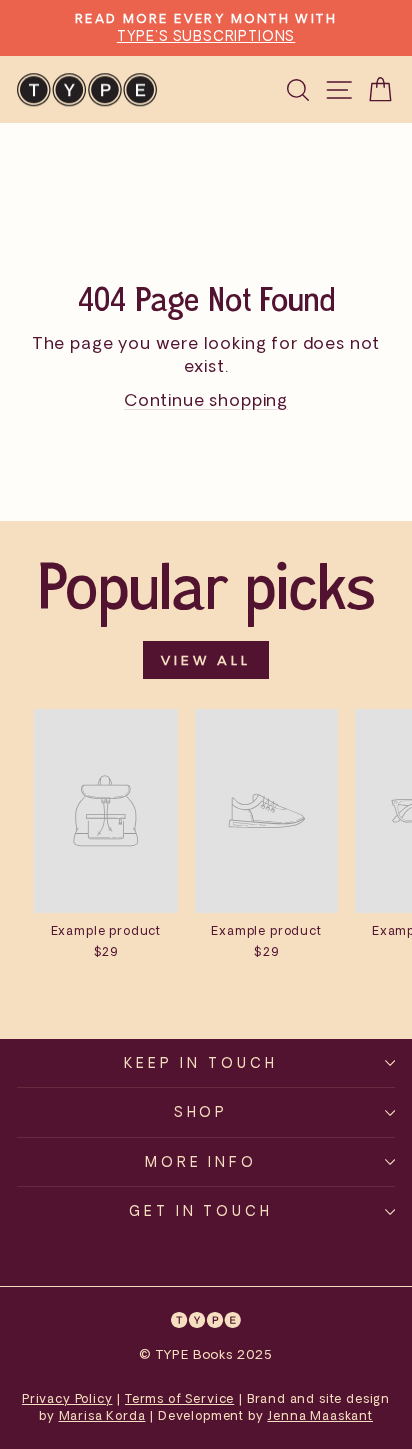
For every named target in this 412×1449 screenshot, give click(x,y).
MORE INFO (201, 1161)
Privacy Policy (67, 1398)
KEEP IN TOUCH (201, 1062)
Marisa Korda (102, 1415)
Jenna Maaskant (320, 1415)
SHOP (201, 1111)
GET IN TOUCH (201, 1210)
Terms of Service (179, 1398)
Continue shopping (206, 399)
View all (206, 660)
